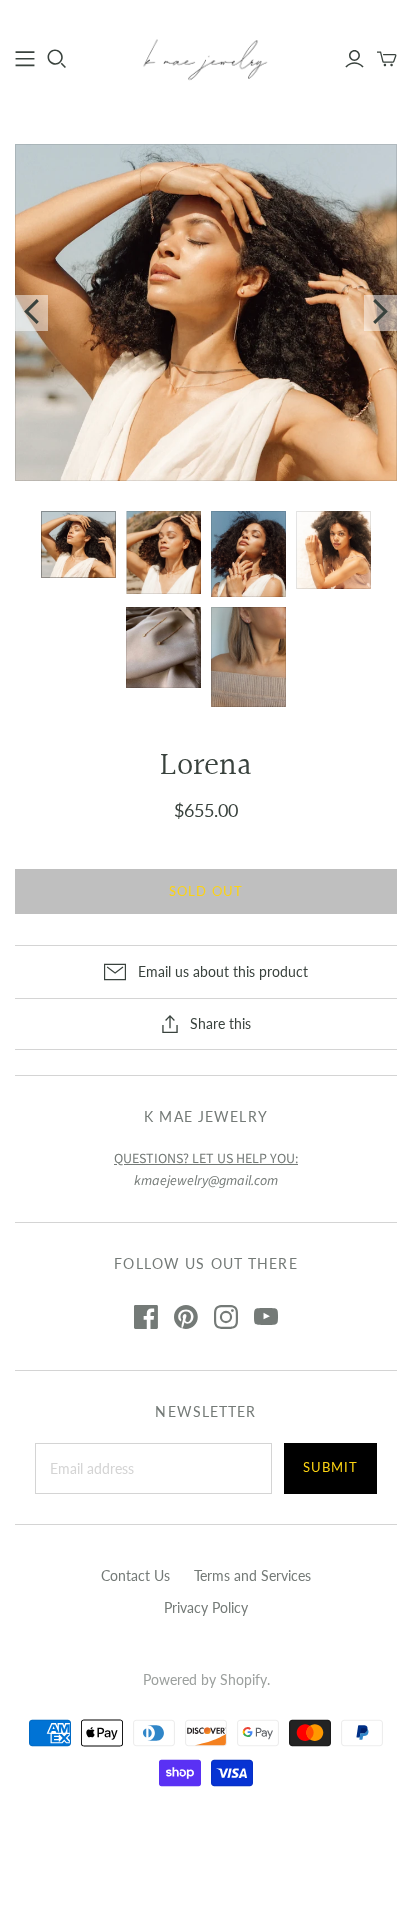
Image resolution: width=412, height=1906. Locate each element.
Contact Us (135, 1575)
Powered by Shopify (205, 1679)
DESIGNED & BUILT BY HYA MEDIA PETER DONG (206, 1834)
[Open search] (57, 59)
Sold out (205, 891)
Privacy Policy (206, 1607)
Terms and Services (252, 1575)
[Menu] (25, 59)
